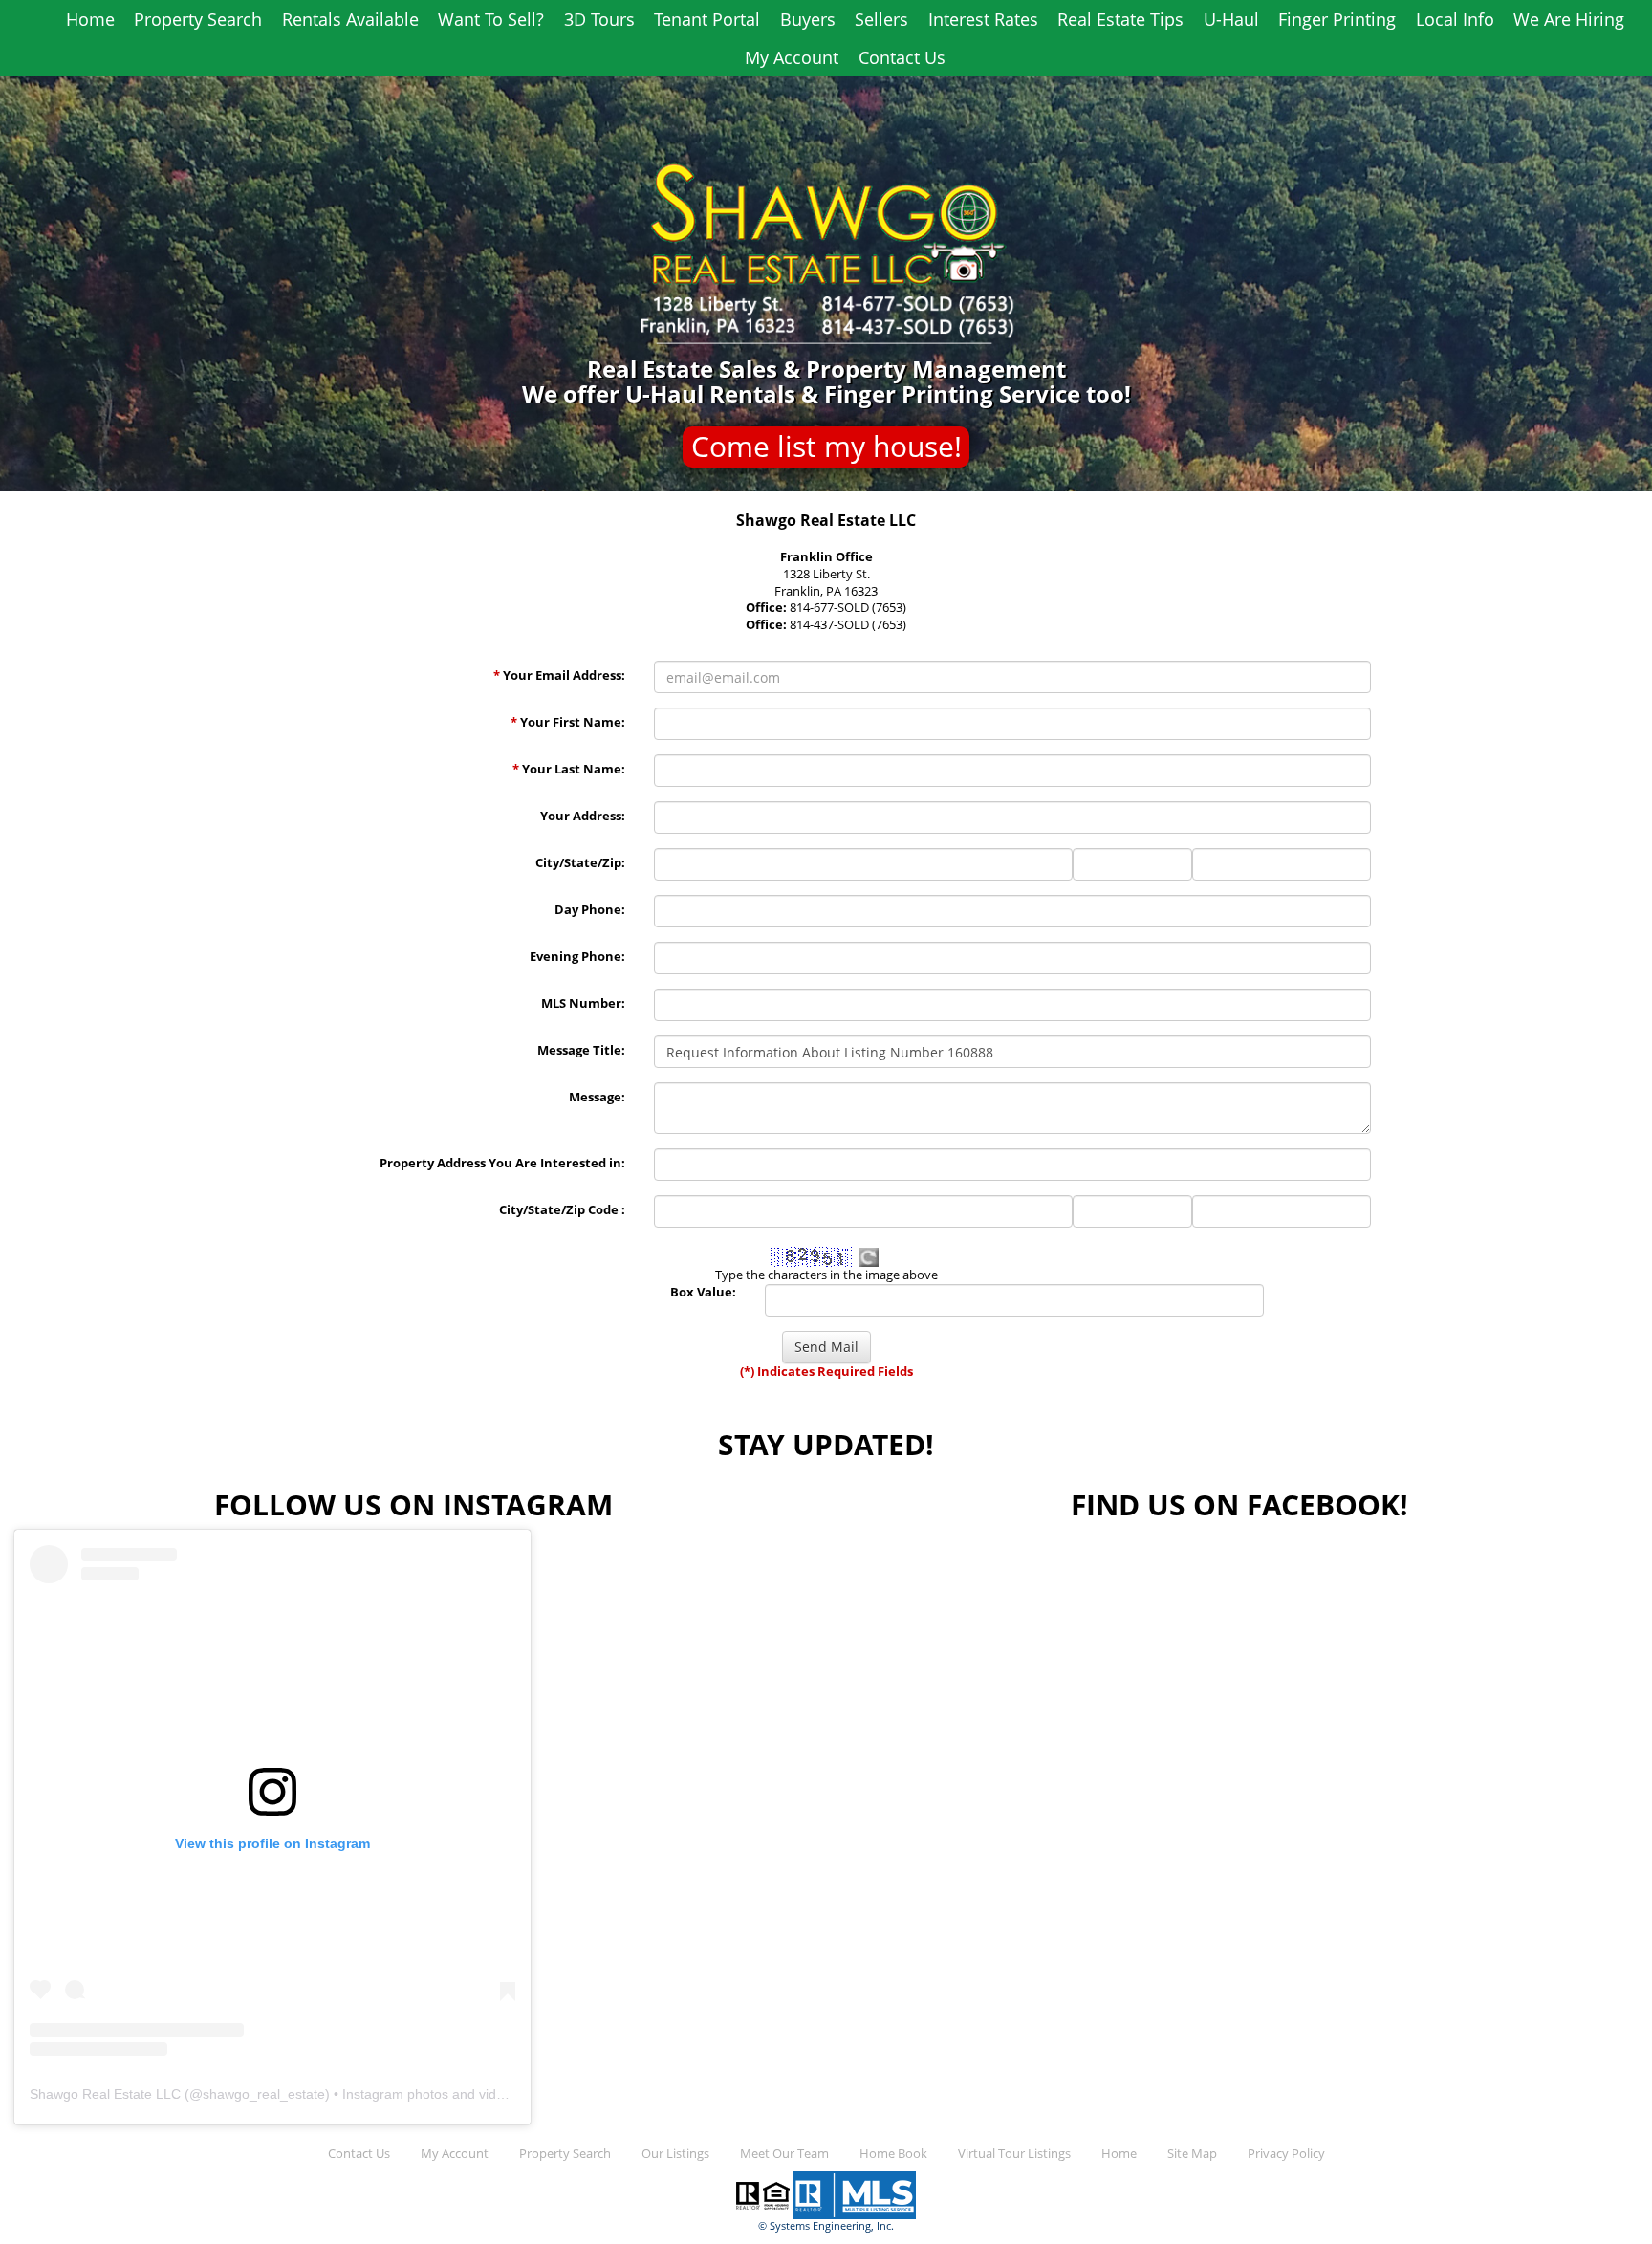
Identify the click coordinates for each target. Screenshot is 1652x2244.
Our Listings (675, 2154)
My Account (792, 57)
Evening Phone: (577, 957)
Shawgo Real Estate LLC (105, 2094)
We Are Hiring (1569, 19)
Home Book (893, 2154)
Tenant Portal (707, 19)
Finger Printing (1337, 19)
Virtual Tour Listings (1014, 2154)
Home (90, 19)
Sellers (881, 19)
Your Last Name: (569, 769)
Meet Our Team (784, 2154)
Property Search (198, 19)
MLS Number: (583, 1003)
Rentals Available (350, 19)
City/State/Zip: (580, 863)
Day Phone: (590, 910)
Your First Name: (568, 722)
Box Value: (703, 1292)
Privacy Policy (1286, 2154)
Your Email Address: (559, 675)
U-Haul (1231, 19)
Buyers (808, 19)
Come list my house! (826, 446)
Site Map (1192, 2154)
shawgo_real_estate (264, 2094)
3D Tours (599, 19)
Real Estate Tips (1120, 19)
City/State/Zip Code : (562, 1210)
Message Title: (581, 1050)
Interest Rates (983, 19)
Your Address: (583, 816)
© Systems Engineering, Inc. (826, 2226)
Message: (597, 1097)
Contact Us (902, 57)
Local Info (1455, 19)
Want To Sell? (491, 19)
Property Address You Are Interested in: (502, 1163)
